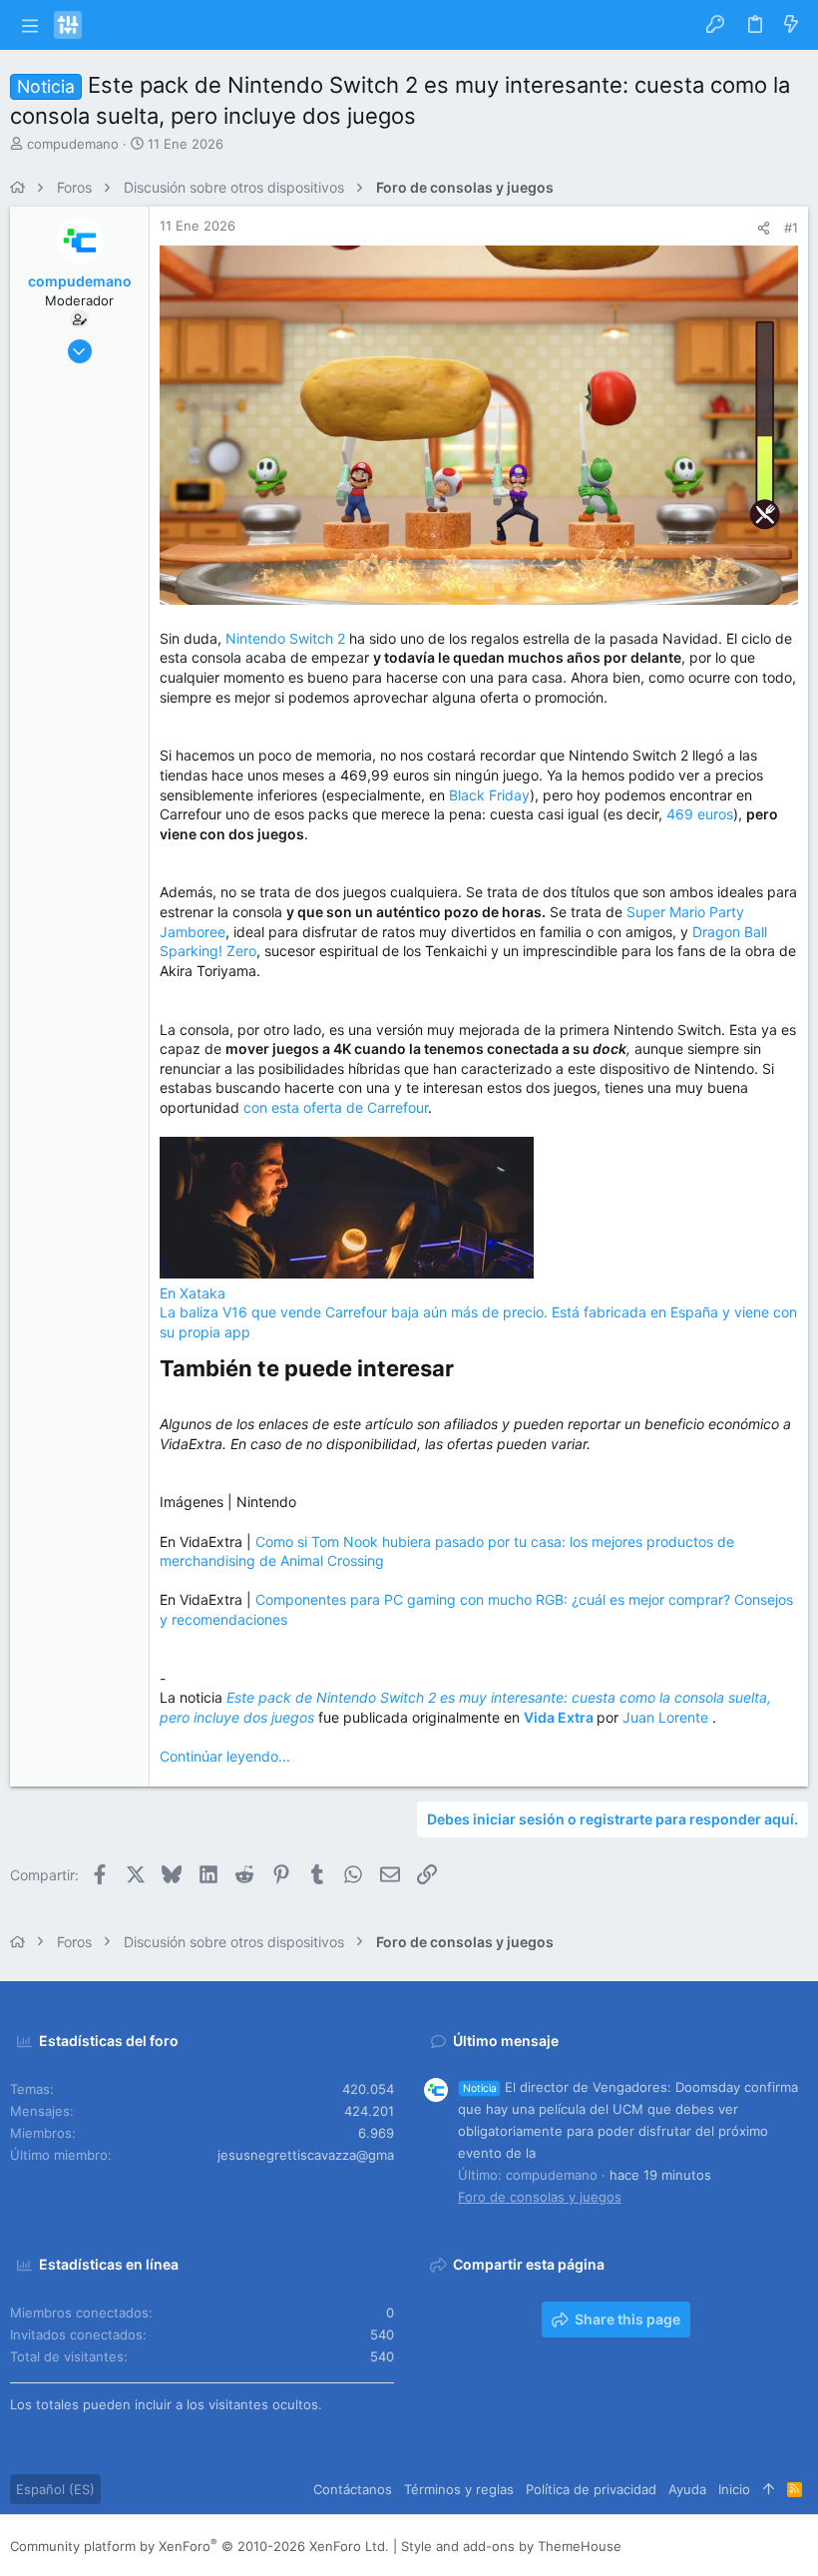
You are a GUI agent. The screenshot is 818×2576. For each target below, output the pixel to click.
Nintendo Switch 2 (285, 638)
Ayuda (687, 2489)
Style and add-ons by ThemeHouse (511, 2546)
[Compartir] (764, 228)
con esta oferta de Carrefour (336, 1107)
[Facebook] (679, 2546)
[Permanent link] (464, 1370)
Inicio (734, 2489)
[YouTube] (799, 2546)
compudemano (73, 144)
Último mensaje (506, 2041)
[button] (29, 25)
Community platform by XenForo (200, 2546)
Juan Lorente (667, 1717)
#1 (791, 228)
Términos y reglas (459, 2489)
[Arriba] (769, 2489)
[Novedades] (791, 25)
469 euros (700, 814)
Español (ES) (55, 2489)
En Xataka (193, 1293)
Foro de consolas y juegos (540, 2197)
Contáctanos (353, 2489)
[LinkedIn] (739, 2546)
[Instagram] (709, 2546)
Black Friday (489, 795)
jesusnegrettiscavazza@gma (306, 2155)
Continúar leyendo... (225, 1756)
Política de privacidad (591, 2489)
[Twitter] (769, 2546)
